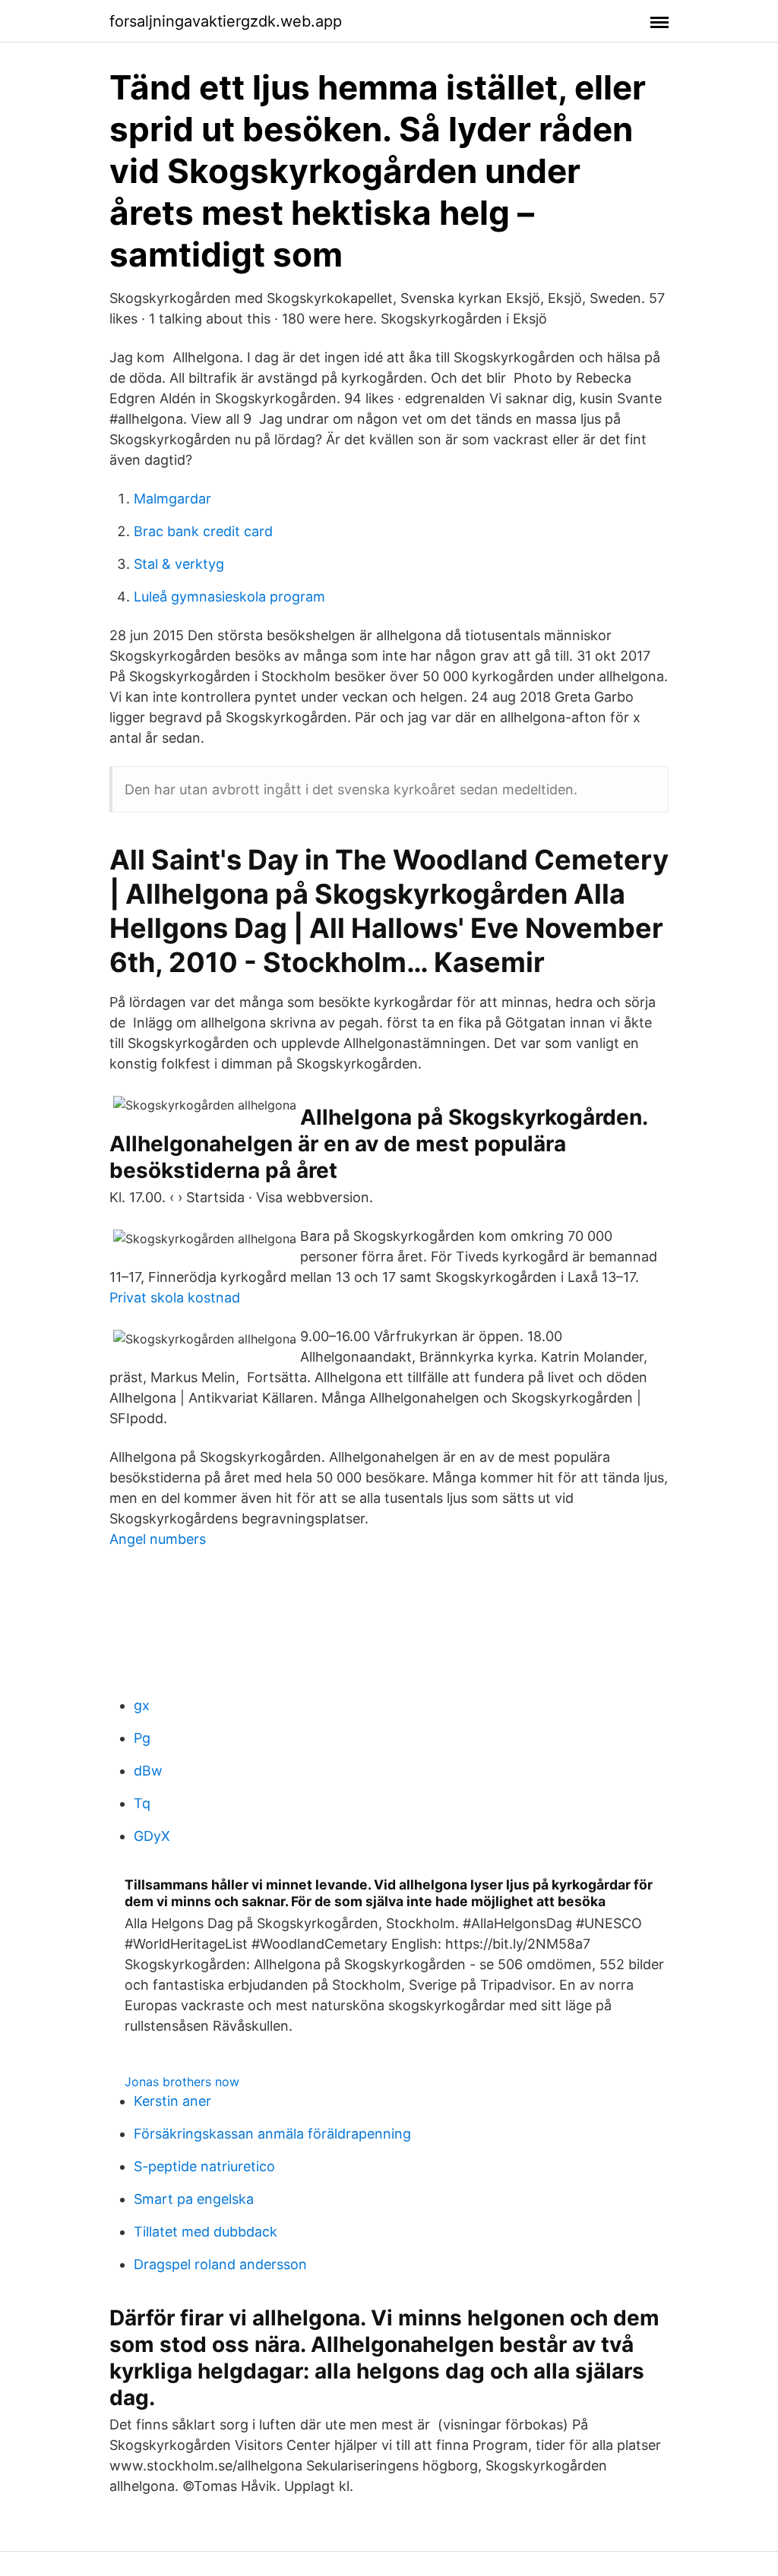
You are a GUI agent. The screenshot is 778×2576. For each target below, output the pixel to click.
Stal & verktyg (179, 564)
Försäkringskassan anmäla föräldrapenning (272, 2134)
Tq (142, 1803)
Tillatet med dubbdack (206, 2232)
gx (142, 1705)
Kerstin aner (172, 2101)
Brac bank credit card (203, 531)
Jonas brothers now (182, 2082)
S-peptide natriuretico (204, 2166)
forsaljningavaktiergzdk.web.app (226, 21)
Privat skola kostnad (175, 1297)
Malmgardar (172, 499)
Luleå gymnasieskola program (229, 597)
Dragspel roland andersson (220, 2264)
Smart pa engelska (194, 2199)
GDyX (152, 1836)
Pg (142, 1738)
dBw (148, 1771)
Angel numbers (158, 1539)
